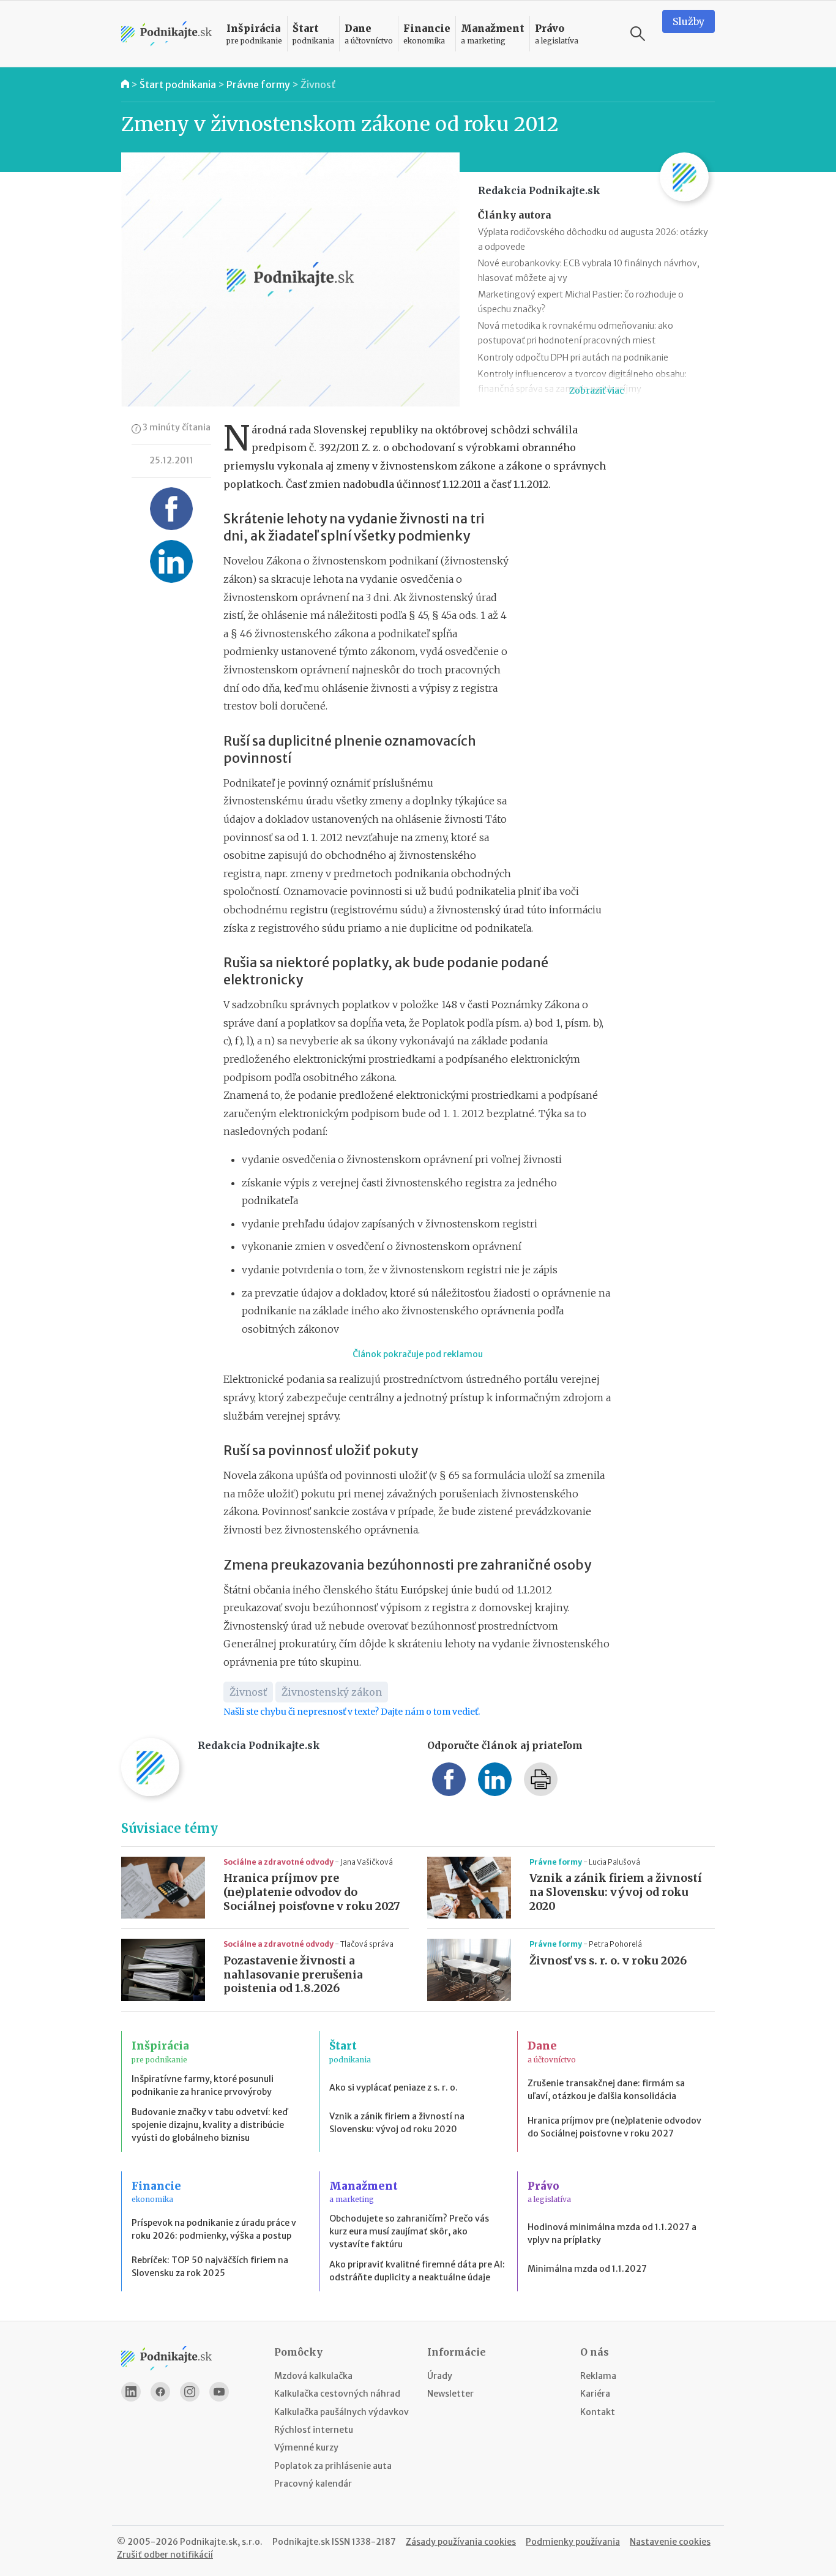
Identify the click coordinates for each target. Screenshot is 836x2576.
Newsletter (450, 2394)
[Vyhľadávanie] (638, 34)
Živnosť (318, 84)
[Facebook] (160, 2392)
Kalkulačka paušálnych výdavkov (341, 2412)
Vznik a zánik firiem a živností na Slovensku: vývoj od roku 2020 (616, 1892)
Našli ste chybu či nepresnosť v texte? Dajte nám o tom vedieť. (352, 1712)
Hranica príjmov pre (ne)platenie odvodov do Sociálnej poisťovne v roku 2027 (312, 1892)
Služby (689, 21)
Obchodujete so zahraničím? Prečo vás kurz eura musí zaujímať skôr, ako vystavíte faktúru (409, 2231)
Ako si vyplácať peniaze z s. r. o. (394, 2087)
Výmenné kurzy (306, 2447)
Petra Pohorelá (615, 1944)
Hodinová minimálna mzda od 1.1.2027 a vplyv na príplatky (612, 2233)
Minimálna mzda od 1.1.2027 (587, 2269)
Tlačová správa (367, 1944)
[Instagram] (190, 2392)
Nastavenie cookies (670, 2542)
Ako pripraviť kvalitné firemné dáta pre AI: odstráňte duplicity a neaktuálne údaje (417, 2271)
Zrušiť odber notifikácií (165, 2555)
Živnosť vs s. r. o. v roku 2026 (608, 1961)
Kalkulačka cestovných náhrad (337, 2394)
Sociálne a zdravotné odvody (279, 1862)
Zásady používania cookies (461, 2542)
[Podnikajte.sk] (166, 34)
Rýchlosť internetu (314, 2430)
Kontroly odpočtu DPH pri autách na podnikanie (573, 358)
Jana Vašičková (367, 1862)
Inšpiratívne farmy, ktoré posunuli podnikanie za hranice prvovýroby (203, 2085)
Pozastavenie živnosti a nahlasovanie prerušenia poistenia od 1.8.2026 (293, 1975)
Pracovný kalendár (313, 2484)
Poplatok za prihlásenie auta (333, 2466)
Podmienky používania (573, 2542)
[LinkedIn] (131, 2392)
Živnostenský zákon (332, 1692)
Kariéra (595, 2394)
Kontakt (598, 2412)
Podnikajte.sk (301, 2542)
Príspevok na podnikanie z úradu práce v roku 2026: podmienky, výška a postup (214, 2229)
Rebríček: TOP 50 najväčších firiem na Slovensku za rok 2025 (210, 2267)
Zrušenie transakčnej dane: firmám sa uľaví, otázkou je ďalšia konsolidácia (606, 2090)
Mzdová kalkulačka (313, 2376)
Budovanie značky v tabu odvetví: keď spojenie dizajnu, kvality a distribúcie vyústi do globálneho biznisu (210, 2125)
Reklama (598, 2376)
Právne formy (258, 84)
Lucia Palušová (614, 1862)
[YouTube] (219, 2392)
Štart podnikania (178, 84)
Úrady (440, 2376)
